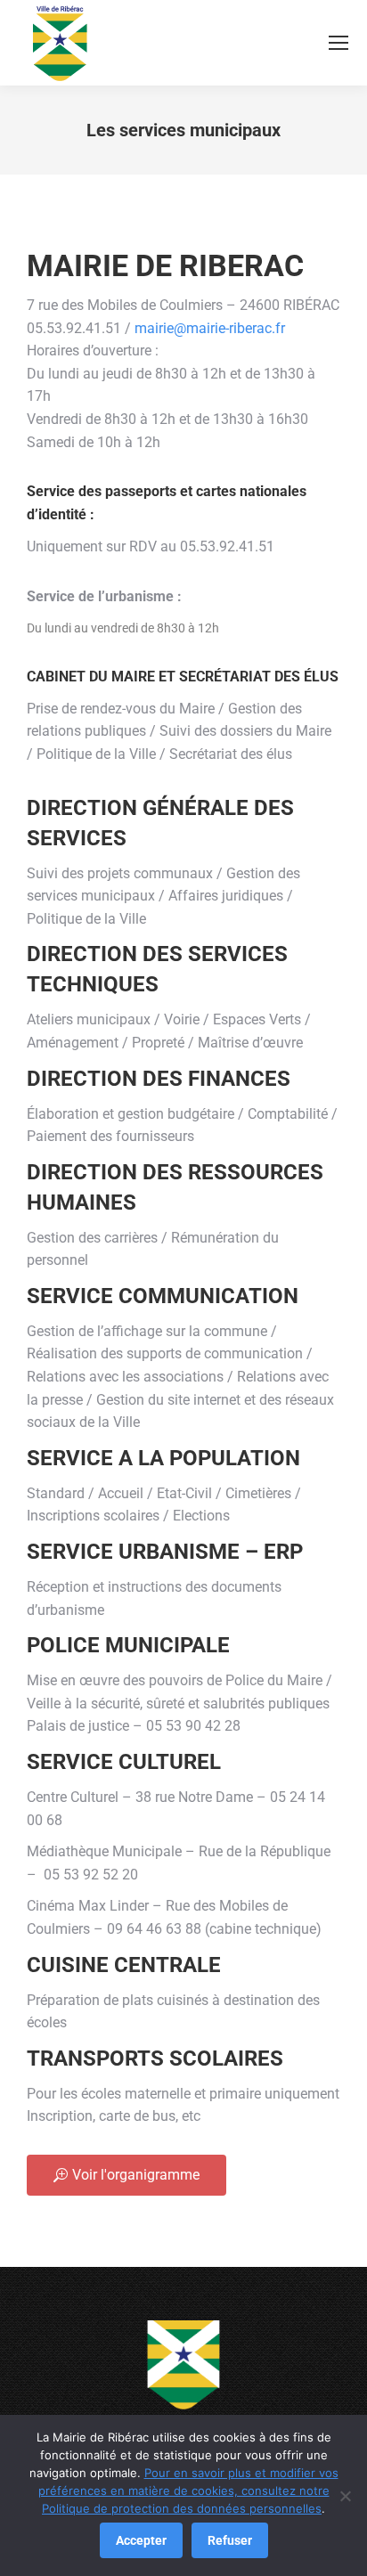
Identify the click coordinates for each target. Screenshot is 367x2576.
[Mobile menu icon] (338, 43)
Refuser (230, 2540)
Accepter (141, 2540)
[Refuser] (345, 2496)
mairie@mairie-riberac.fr (210, 328)
